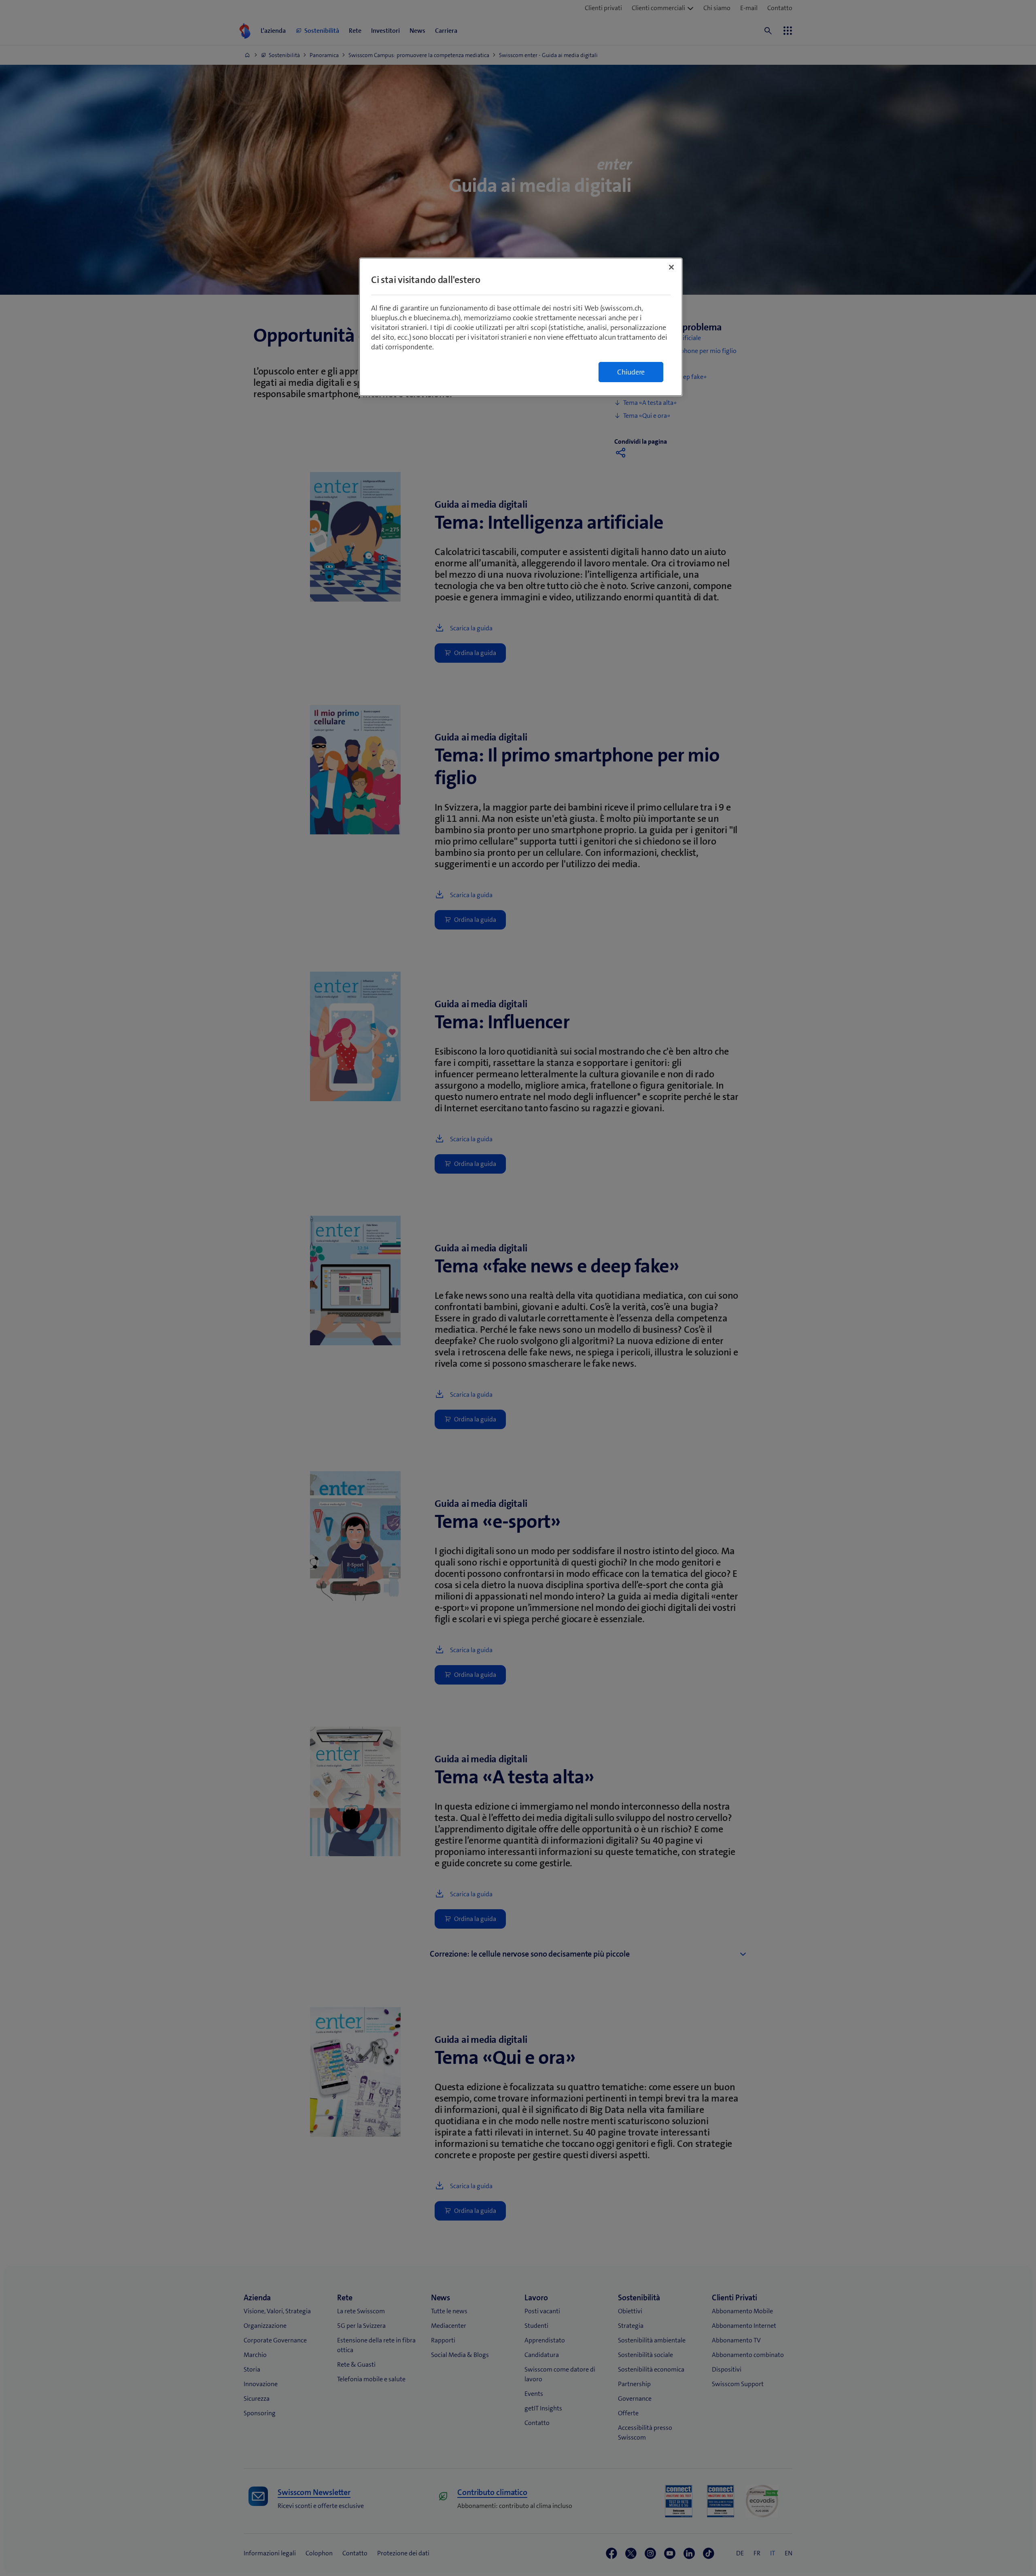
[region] (521, 327)
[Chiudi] (671, 267)
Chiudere (631, 372)
